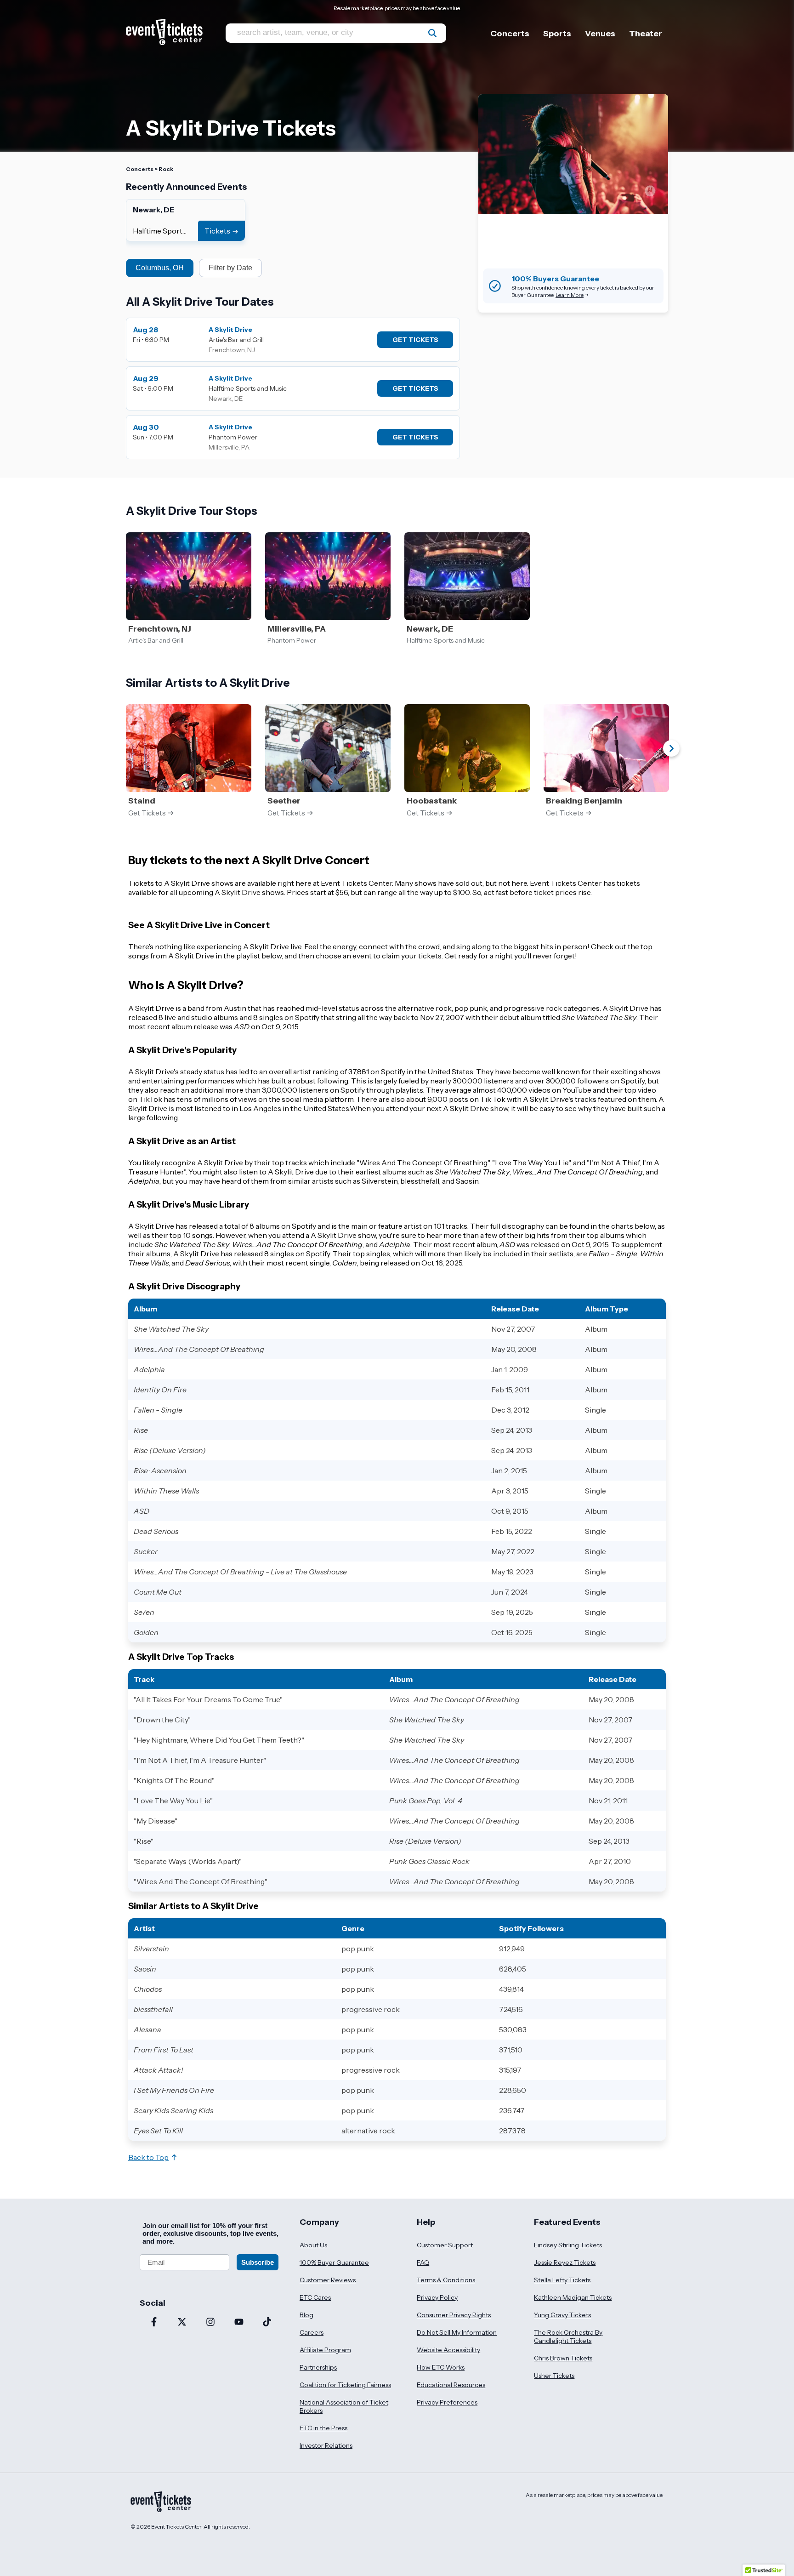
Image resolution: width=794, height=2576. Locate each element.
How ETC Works (441, 2367)
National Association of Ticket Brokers (344, 2406)
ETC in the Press (323, 2428)
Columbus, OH (160, 268)
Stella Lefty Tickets (562, 2280)
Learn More (570, 295)
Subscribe (258, 2262)
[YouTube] (239, 2323)
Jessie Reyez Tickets (565, 2263)
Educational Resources (451, 2385)
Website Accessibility (448, 2350)
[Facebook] (154, 2323)
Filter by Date (230, 268)
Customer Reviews (328, 2280)
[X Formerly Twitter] (182, 2323)
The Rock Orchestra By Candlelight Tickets (568, 2337)
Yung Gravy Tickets (562, 2315)
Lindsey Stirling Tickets (568, 2245)
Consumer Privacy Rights (454, 2315)
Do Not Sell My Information (457, 2332)
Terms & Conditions (446, 2280)
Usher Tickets (554, 2376)
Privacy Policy (437, 2297)
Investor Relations (326, 2445)
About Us (313, 2245)
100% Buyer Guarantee (334, 2263)
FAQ (423, 2263)
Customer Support (445, 2245)
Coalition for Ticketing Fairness (345, 2385)
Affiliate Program (325, 2350)
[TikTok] (267, 2323)
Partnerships (318, 2367)
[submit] (432, 33)
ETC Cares (315, 2297)
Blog (306, 2315)
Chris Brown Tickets (563, 2358)
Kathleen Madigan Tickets (573, 2297)
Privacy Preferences (447, 2402)
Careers (312, 2332)
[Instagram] (210, 2323)
